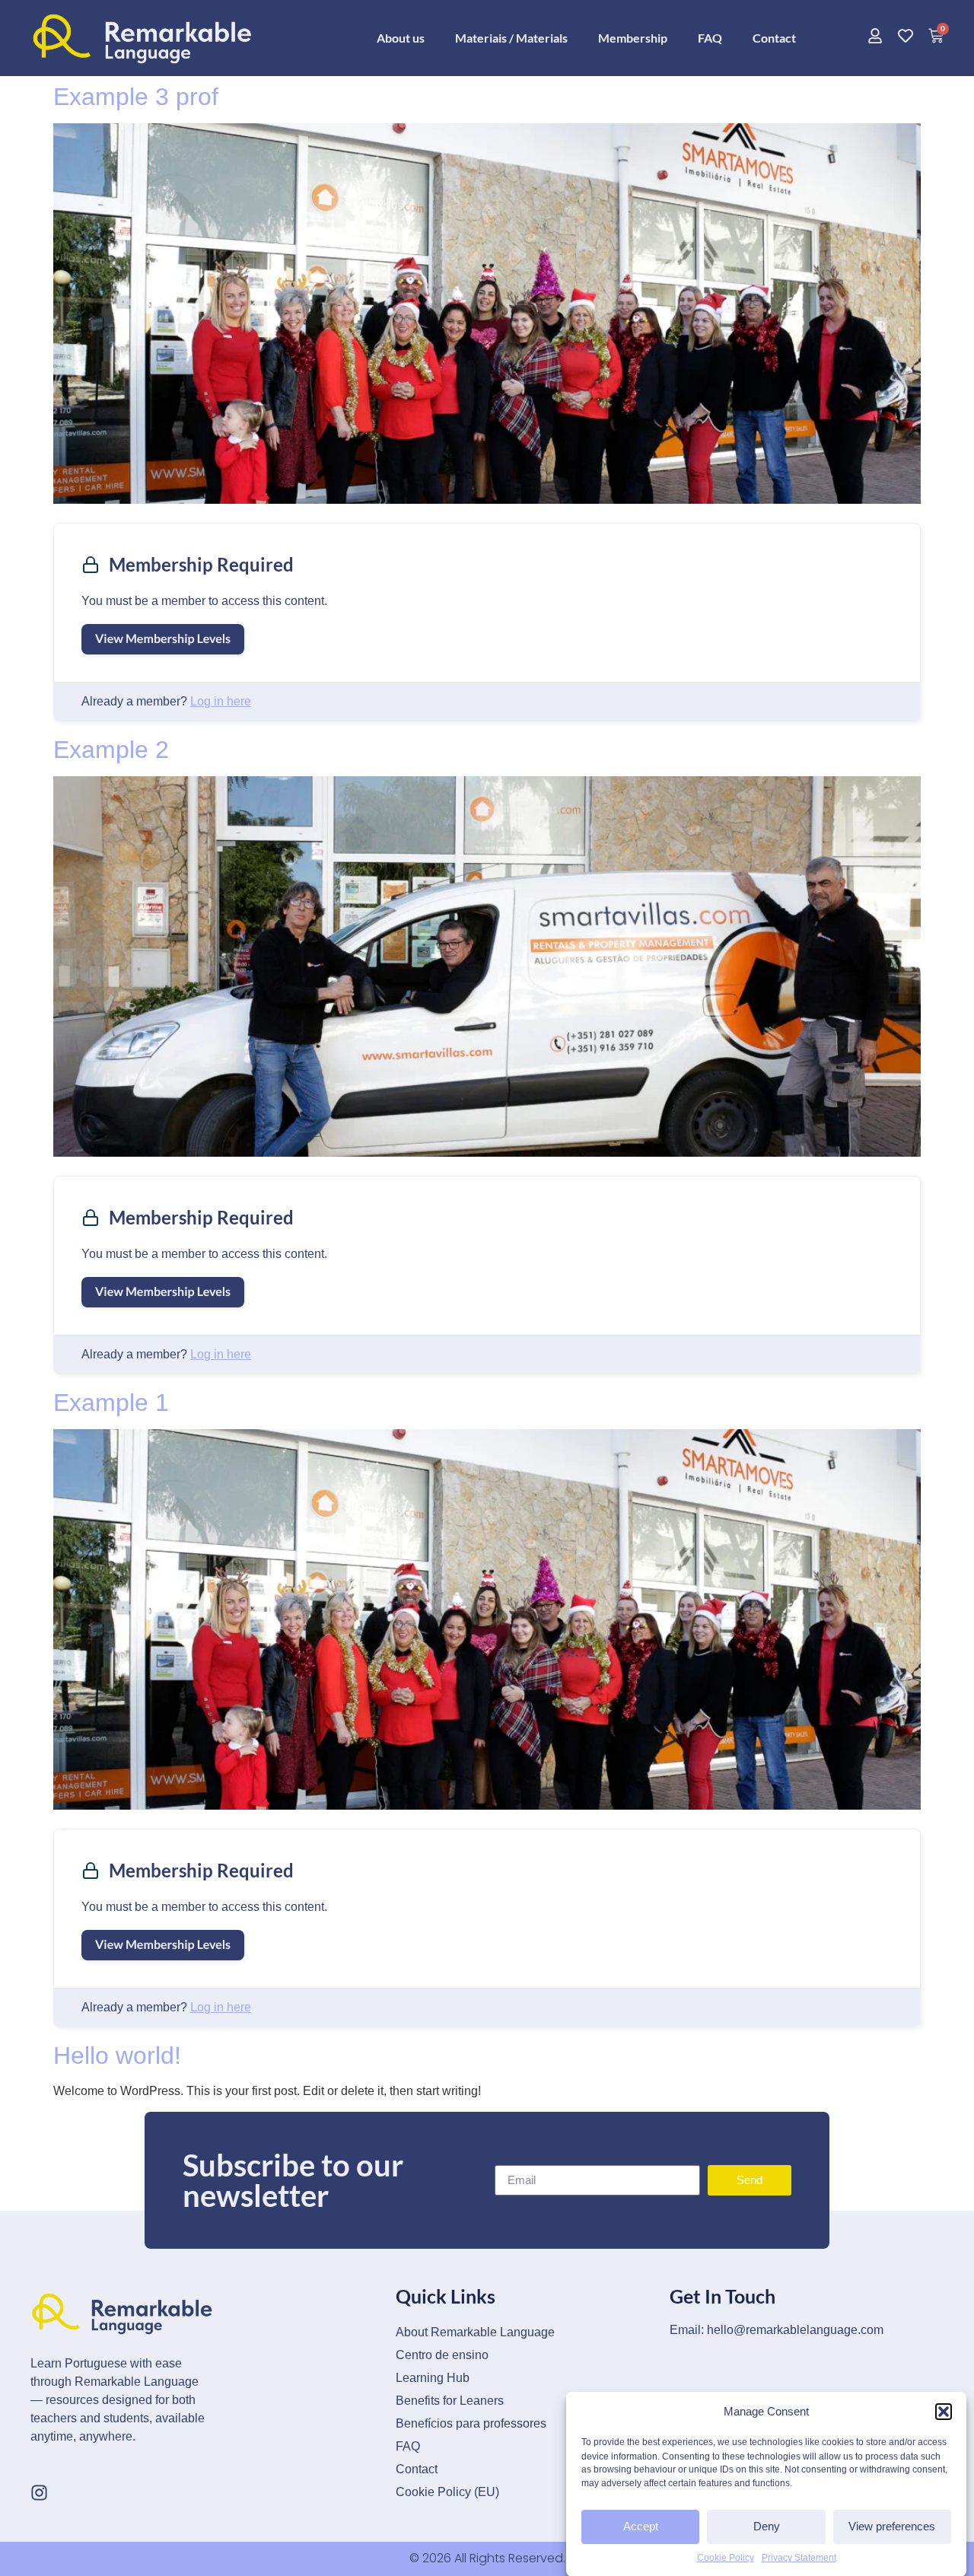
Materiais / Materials (511, 38)
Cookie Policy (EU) (447, 2492)
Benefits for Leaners (450, 2401)
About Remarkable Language (475, 2332)
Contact (774, 38)
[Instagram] (39, 2493)
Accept (641, 2526)
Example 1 (111, 1403)
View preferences (892, 2526)
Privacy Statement (799, 2558)
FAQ (710, 38)
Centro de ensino (442, 2355)
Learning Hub (433, 2378)
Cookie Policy (726, 2558)
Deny (767, 2526)
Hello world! (117, 2055)
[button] (944, 2412)
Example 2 (111, 750)
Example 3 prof (136, 97)
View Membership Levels (163, 639)
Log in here (221, 701)
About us (401, 38)
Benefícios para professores (471, 2423)
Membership (633, 38)
